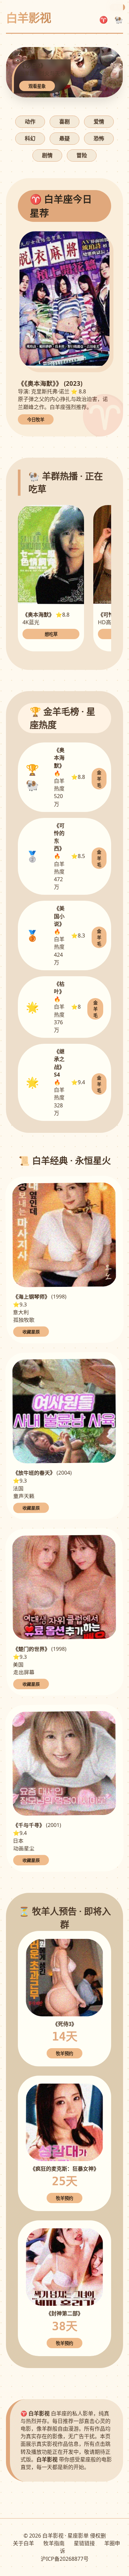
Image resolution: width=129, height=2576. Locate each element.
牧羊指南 (54, 2543)
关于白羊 (23, 2543)
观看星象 (37, 86)
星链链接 (84, 2543)
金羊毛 (99, 779)
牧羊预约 (64, 2054)
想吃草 (51, 634)
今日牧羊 (36, 420)
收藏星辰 (31, 1332)
